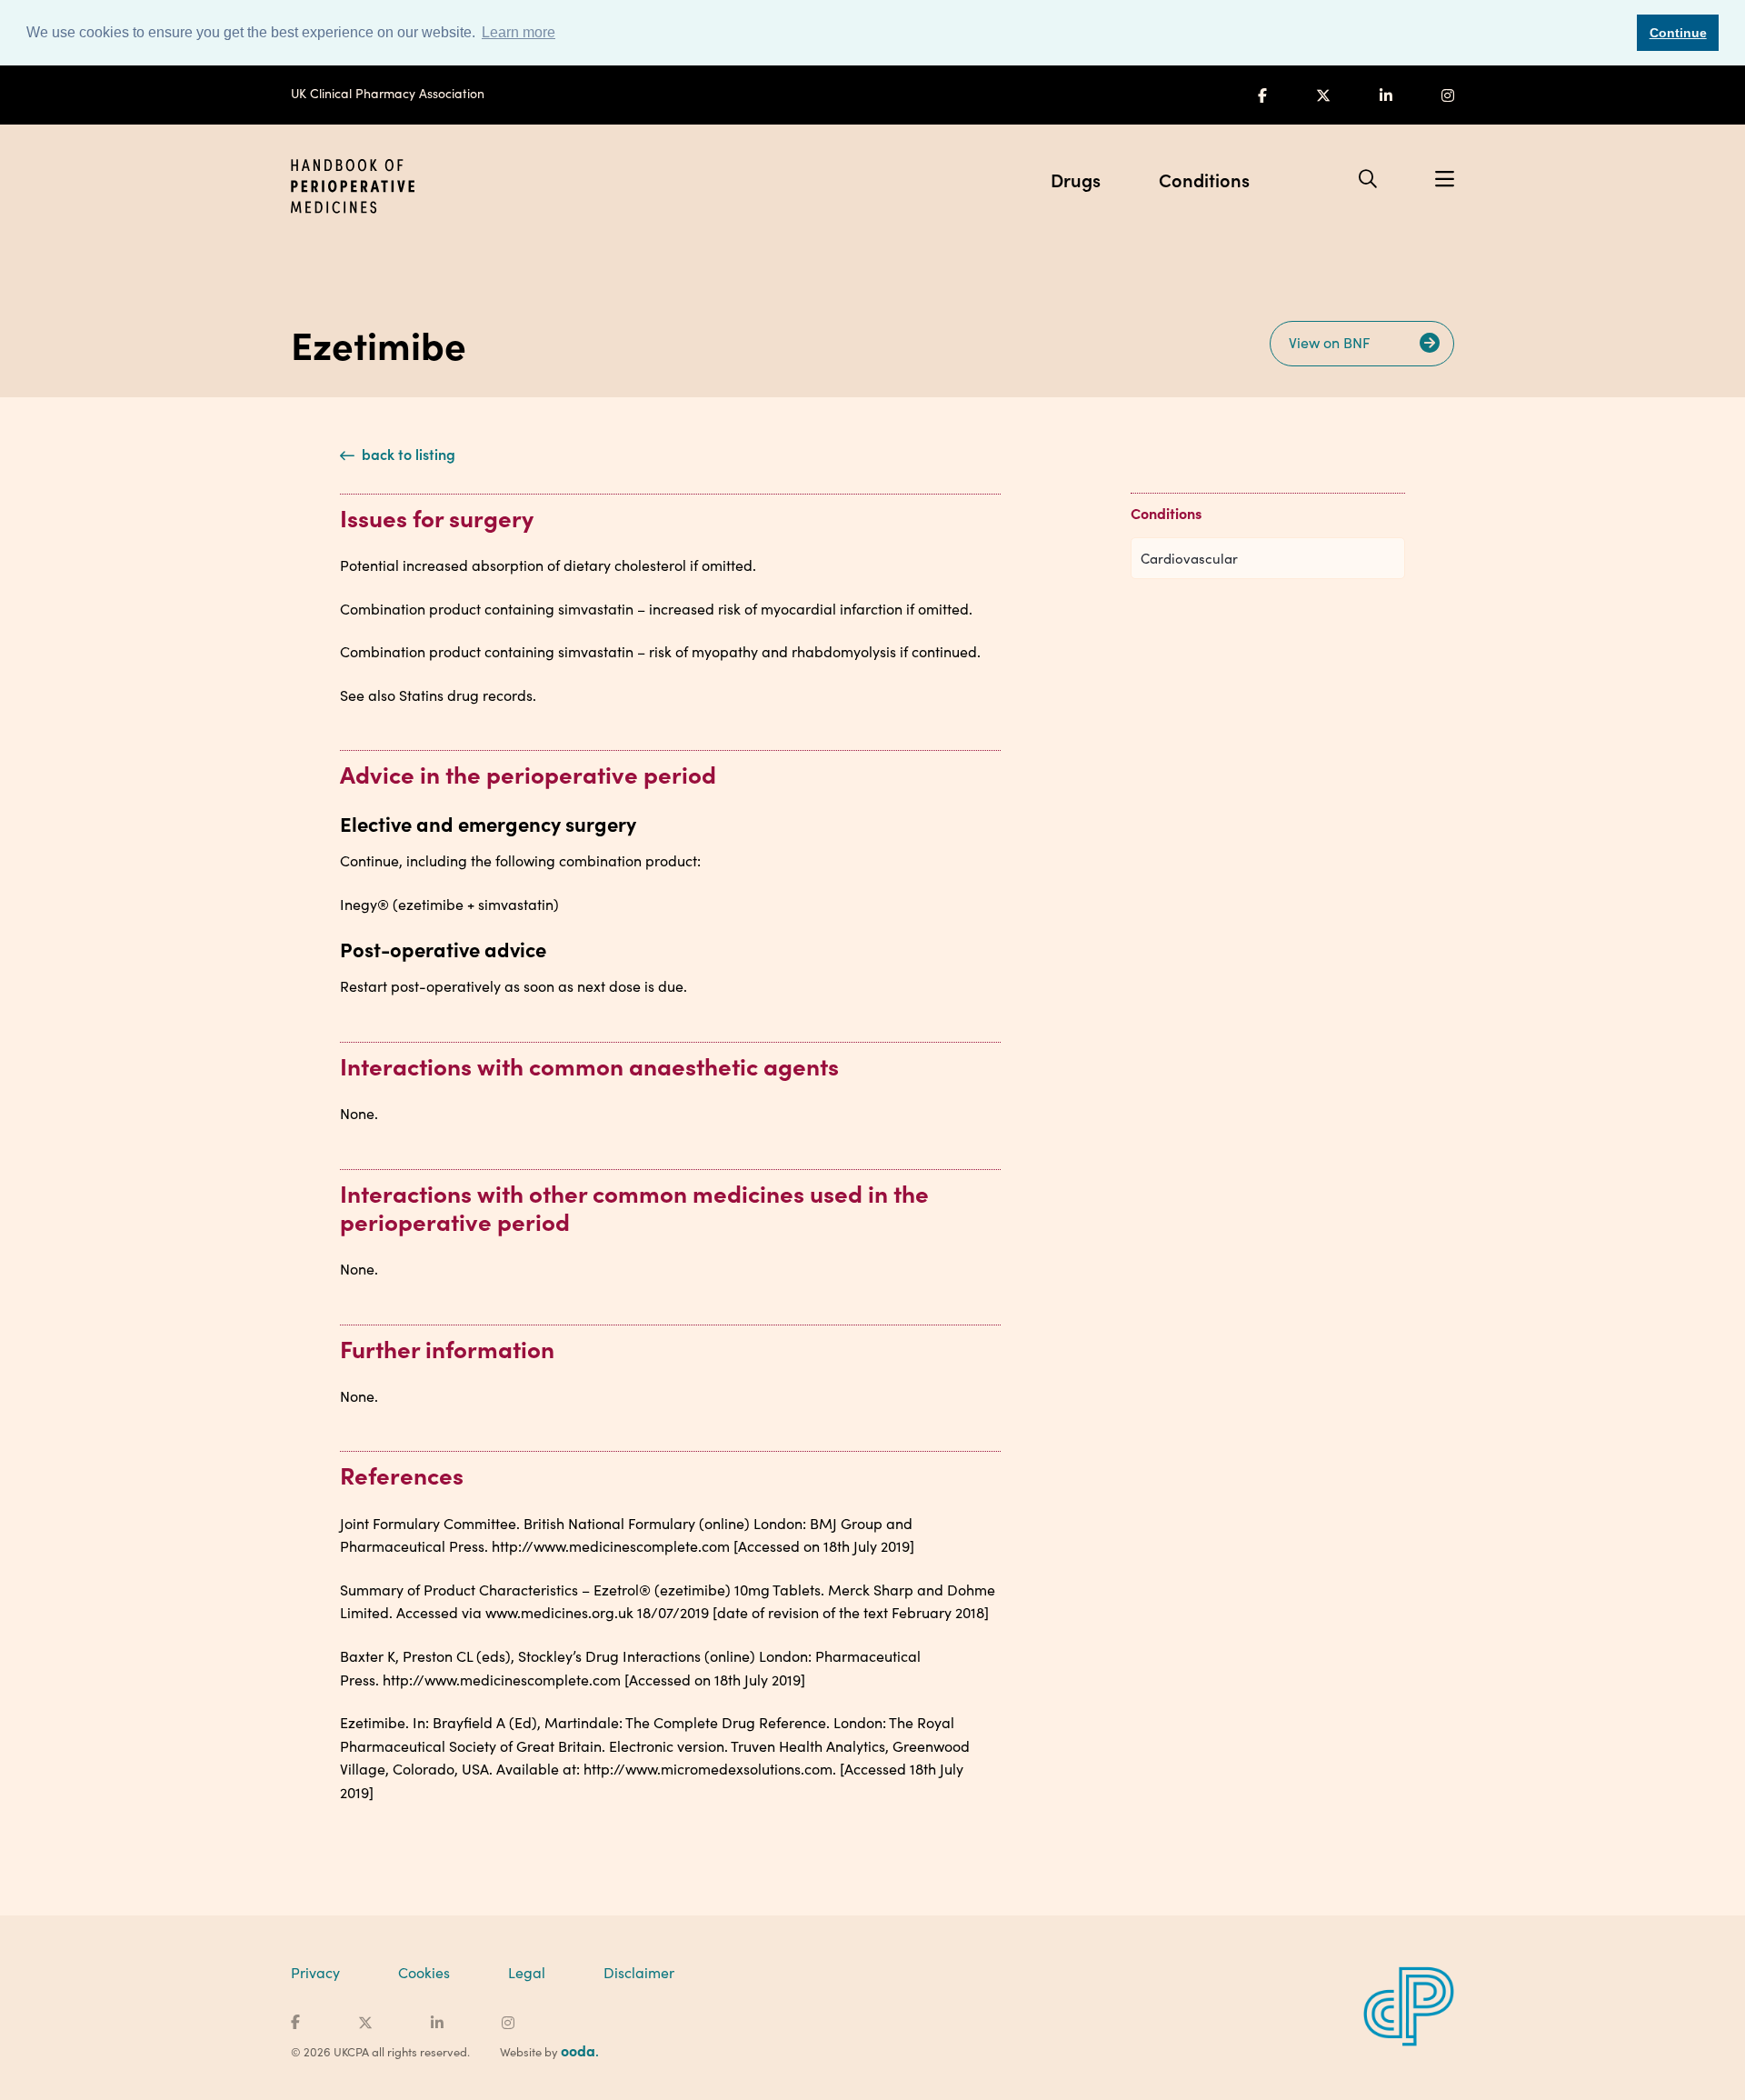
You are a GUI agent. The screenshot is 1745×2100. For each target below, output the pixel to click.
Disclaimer (639, 1972)
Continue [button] (1678, 33)
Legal (527, 1972)
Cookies (424, 1972)
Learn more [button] (519, 32)
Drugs (1076, 179)
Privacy (315, 1972)
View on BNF (1331, 342)
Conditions (1204, 179)
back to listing (407, 454)
